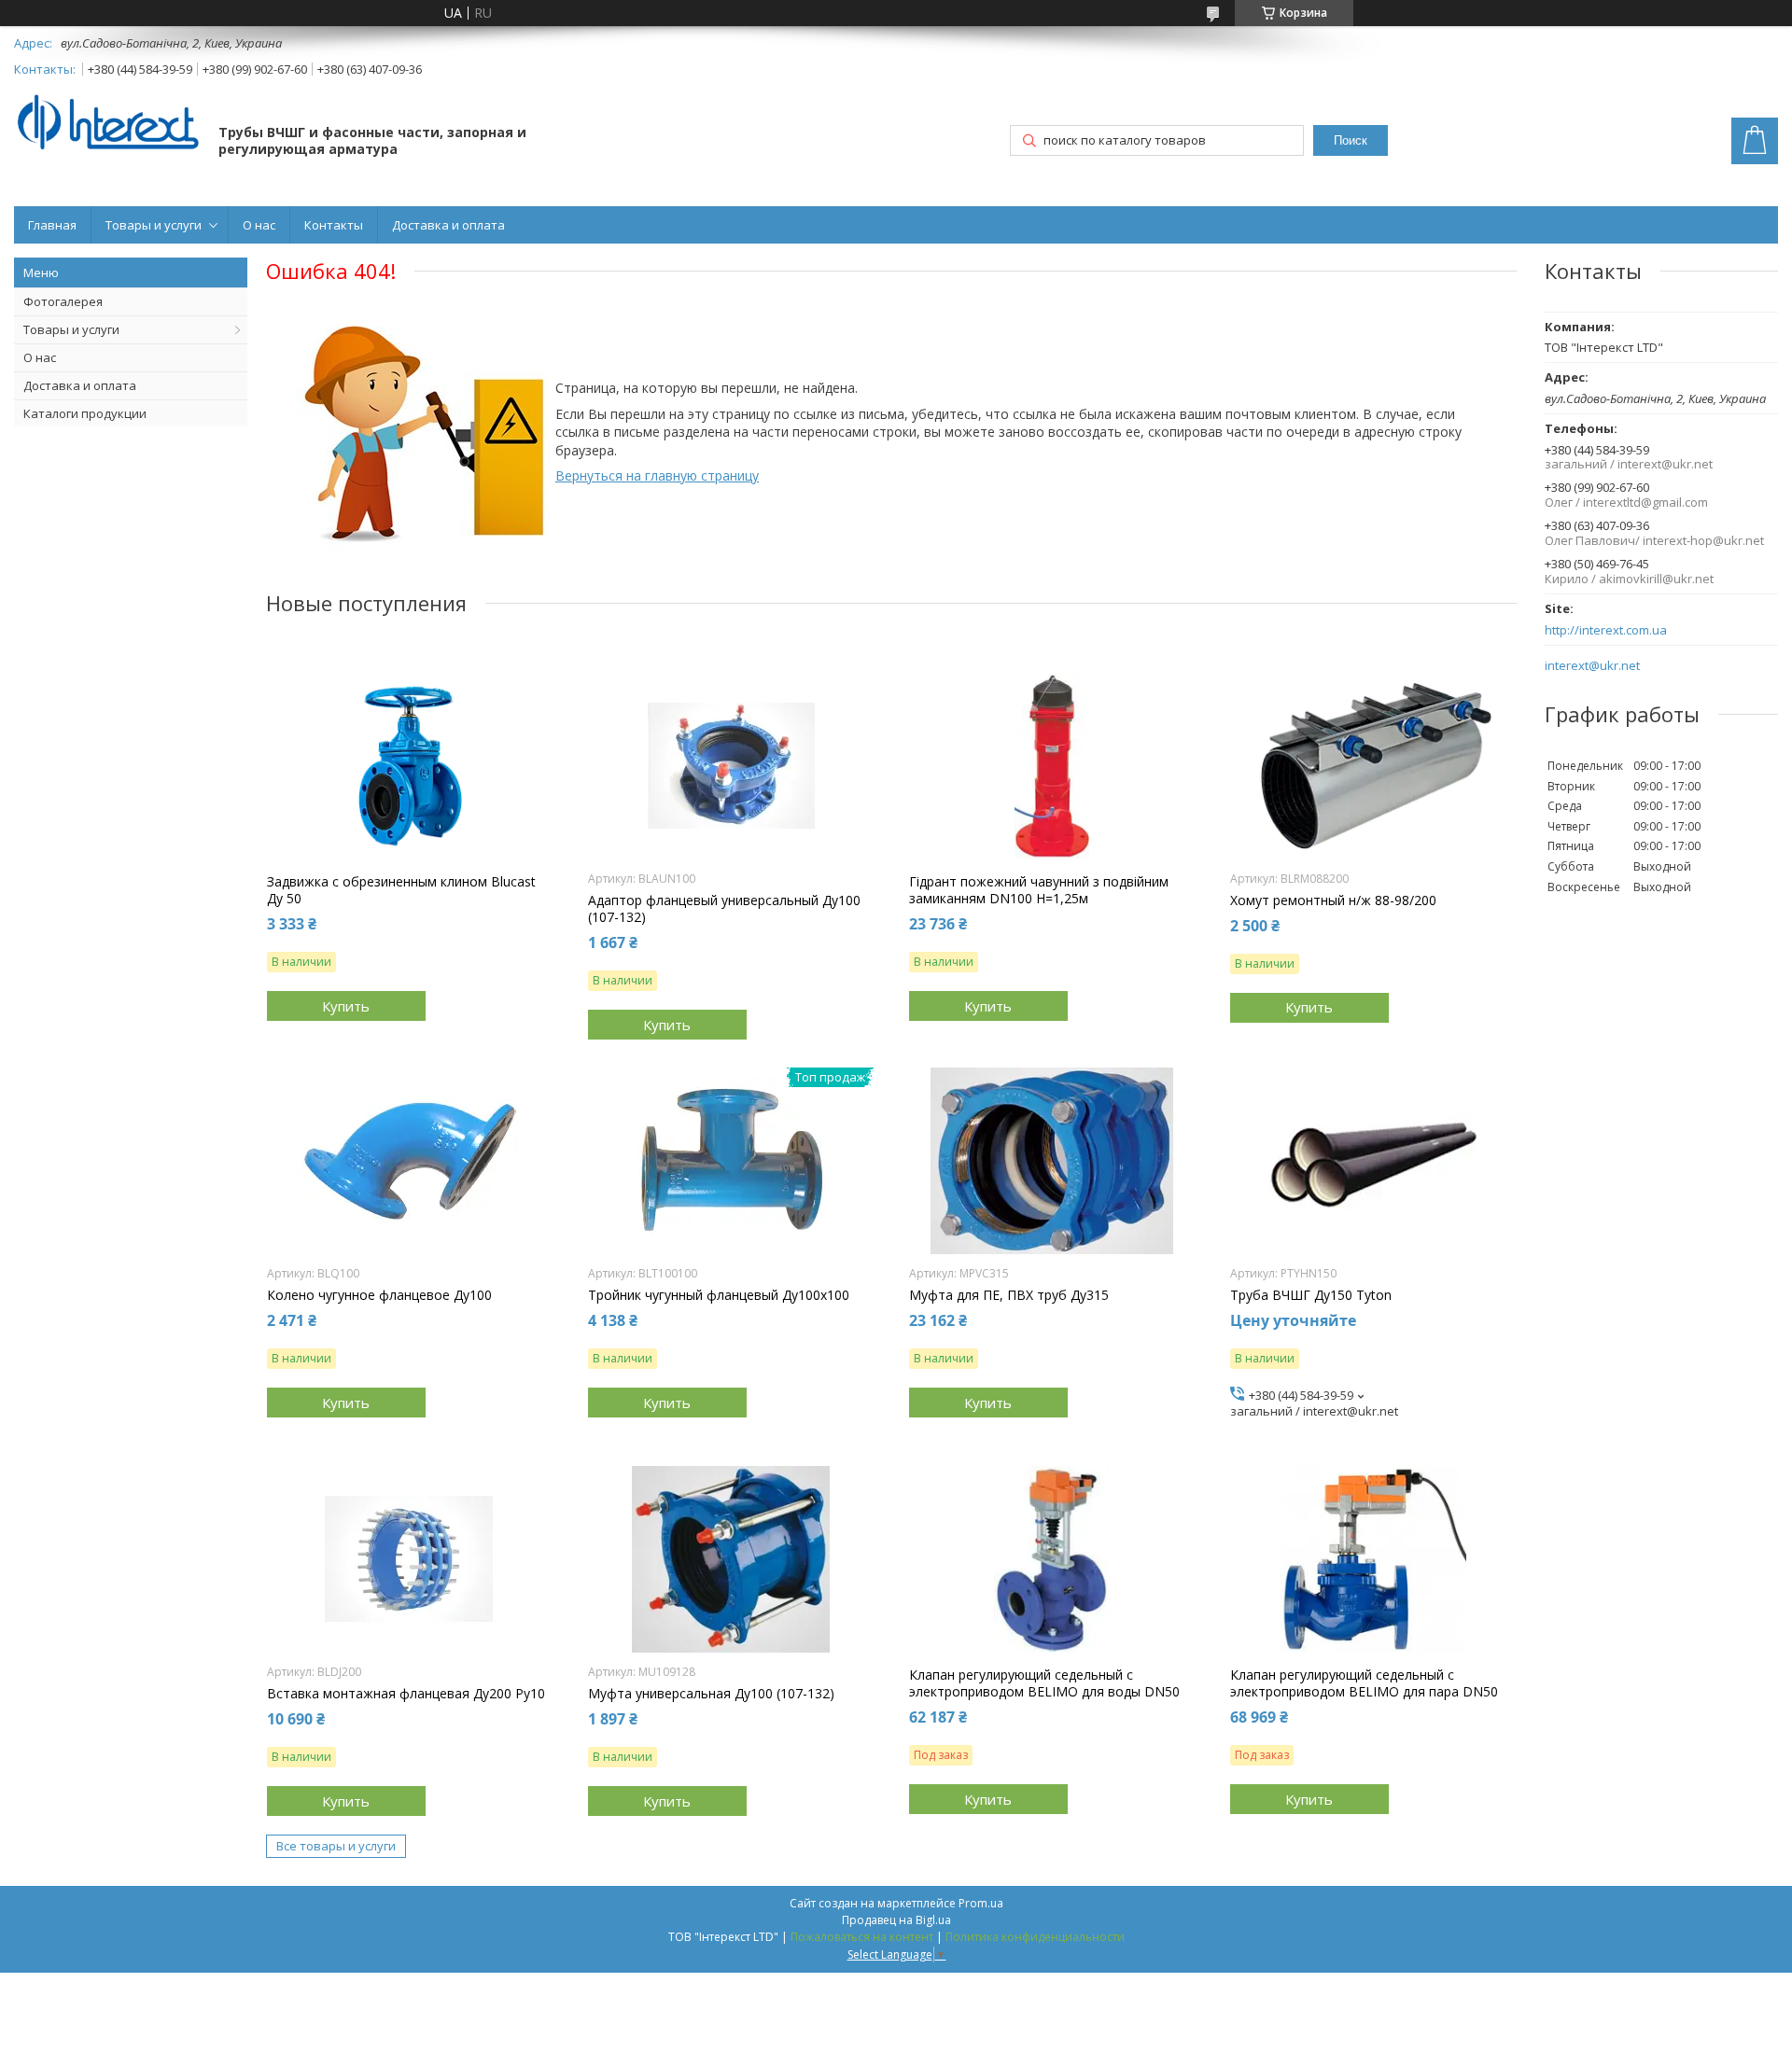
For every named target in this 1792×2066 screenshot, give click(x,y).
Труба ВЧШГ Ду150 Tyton (1311, 1295)
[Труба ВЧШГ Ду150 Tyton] (1373, 1161)
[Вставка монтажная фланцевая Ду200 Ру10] (410, 1559)
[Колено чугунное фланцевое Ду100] (410, 1161)
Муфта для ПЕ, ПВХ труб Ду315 (1009, 1295)
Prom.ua (981, 1903)
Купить (346, 1006)
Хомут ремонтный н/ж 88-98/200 (1333, 900)
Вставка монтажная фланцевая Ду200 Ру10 (406, 1694)
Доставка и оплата (448, 225)
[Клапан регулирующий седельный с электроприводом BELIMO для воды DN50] (1052, 1559)
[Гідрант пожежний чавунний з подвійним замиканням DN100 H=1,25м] (1052, 766)
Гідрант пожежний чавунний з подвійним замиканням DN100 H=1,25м (1039, 890)
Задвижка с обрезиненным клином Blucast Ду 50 (401, 890)
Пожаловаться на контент (862, 1937)
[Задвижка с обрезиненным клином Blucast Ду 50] (410, 766)
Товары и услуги (154, 225)
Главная (52, 225)
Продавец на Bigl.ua (896, 1920)
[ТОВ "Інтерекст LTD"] (107, 124)
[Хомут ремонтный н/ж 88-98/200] (1373, 766)
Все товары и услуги (336, 1846)
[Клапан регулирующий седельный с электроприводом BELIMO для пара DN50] (1373, 1559)
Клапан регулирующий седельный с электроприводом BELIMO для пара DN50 (1364, 1683)
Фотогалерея (63, 301)
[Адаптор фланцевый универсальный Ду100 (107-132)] (731, 766)
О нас (259, 225)
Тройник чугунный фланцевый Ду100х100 (719, 1295)
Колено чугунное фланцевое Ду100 (379, 1295)
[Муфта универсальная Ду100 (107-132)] (731, 1559)
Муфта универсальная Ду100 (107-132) (711, 1694)
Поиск (1351, 140)
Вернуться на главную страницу (657, 475)
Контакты (334, 225)
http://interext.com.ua (1606, 630)
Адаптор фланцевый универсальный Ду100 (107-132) (724, 909)
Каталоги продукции (85, 413)
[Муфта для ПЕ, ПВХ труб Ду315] (1052, 1161)
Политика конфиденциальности (1035, 1937)
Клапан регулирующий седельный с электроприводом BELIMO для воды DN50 (1044, 1683)
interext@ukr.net (1592, 666)
